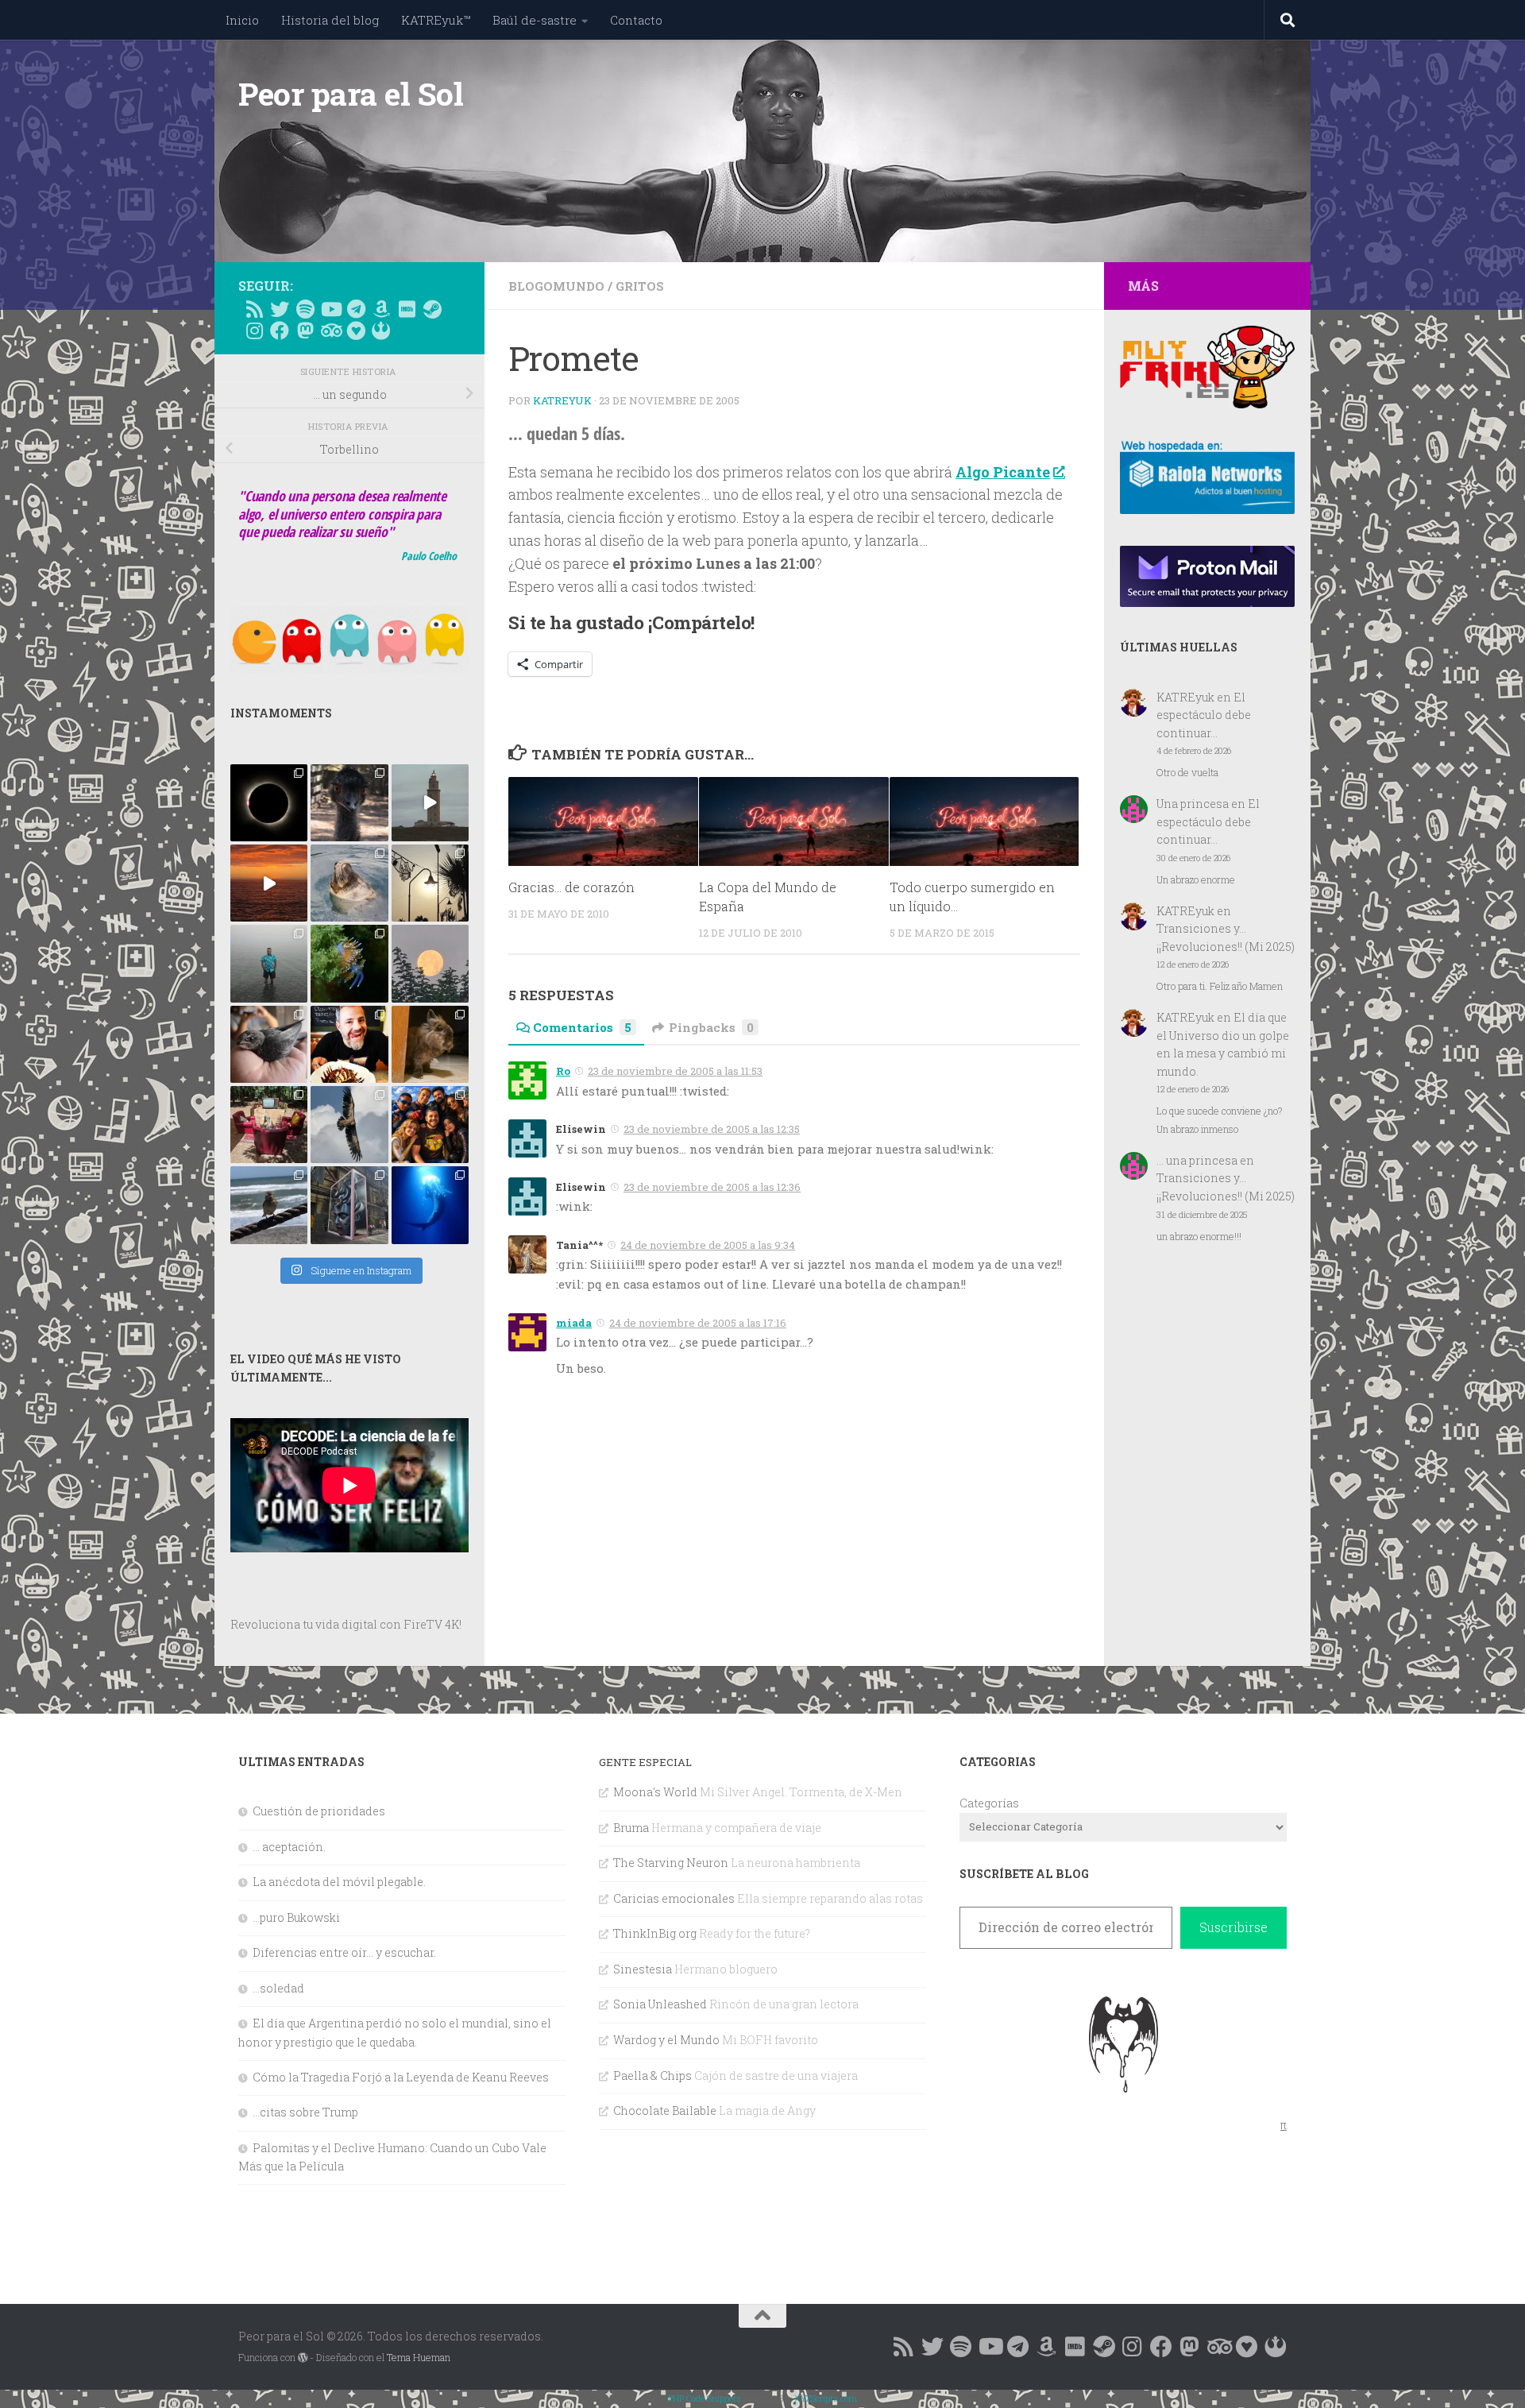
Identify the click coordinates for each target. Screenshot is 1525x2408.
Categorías (989, 1803)
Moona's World (655, 1792)
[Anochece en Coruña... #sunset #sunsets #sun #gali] (269, 883)
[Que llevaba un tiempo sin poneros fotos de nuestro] (430, 1044)
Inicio (242, 20)
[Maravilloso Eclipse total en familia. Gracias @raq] (269, 803)
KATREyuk (562, 400)
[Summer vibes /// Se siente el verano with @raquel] (269, 963)
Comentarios (582, 1027)
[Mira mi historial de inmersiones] (356, 330)
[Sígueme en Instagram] (254, 330)
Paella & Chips (652, 2076)
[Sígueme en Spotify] (305, 309)
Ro (563, 1071)
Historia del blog (330, 20)
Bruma (631, 1828)
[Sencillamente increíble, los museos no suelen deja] (349, 1205)
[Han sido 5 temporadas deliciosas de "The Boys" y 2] (430, 1125)
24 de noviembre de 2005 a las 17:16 (698, 1323)
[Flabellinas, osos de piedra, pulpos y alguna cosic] (349, 963)
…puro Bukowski (296, 1917)
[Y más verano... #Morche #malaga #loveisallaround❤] (430, 883)
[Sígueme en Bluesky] (280, 309)
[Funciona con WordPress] (303, 2358)
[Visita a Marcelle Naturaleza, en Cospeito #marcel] (349, 803)
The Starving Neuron (671, 1863)
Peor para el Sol (351, 94)
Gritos (640, 286)
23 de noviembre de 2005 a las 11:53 (675, 1071)
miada (574, 1323)
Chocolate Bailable (665, 2110)
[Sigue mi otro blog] (381, 330)
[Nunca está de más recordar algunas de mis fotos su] (430, 1205)
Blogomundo (556, 286)
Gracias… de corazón (571, 888)
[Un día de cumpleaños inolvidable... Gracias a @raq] (349, 1125)
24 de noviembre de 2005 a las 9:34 (708, 1245)
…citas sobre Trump (305, 2112)
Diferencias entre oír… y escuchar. (344, 1952)
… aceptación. (289, 1847)
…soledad (278, 1988)
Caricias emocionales (674, 1898)
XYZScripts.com (826, 2398)
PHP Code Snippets (705, 2398)
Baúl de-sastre (535, 20)
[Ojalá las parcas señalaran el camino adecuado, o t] (430, 963)
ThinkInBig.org (655, 1933)
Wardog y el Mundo (666, 2040)
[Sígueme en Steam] (432, 309)
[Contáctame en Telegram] (356, 309)
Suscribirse (1234, 1927)
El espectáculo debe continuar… (1204, 715)
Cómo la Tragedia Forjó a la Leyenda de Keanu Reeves (401, 2077)
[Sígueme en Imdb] (407, 309)
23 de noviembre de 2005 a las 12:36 (712, 1187)
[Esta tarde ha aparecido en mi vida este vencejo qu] (269, 1044)
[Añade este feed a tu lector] (254, 309)
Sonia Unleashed (660, 2004)
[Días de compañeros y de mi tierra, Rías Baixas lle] (269, 1125)
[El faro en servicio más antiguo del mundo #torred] (430, 803)
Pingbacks (711, 1027)
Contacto (636, 20)
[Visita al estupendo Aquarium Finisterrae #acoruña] (349, 883)
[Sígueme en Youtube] (330, 309)
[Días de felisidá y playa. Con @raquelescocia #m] (269, 1205)
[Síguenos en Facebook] (280, 330)
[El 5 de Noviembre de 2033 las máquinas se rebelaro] (349, 1044)
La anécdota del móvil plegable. (339, 1882)
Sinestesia (643, 1969)
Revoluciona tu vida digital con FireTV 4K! (346, 1624)
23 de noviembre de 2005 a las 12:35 (712, 1129)
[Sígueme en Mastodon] (305, 330)
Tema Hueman (419, 2357)
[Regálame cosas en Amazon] (381, 309)
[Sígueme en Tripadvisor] (330, 330)
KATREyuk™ (436, 20)
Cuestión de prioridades (319, 1811)
